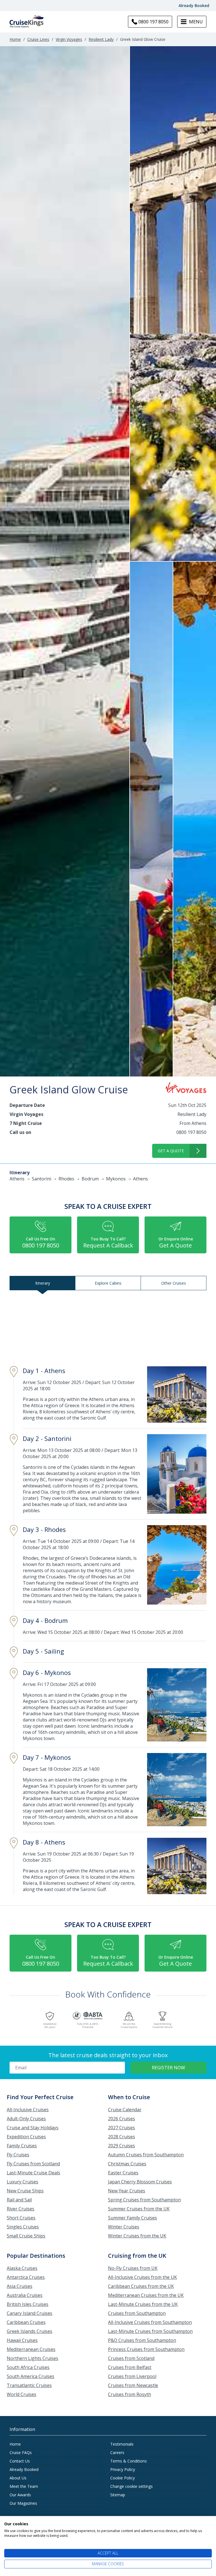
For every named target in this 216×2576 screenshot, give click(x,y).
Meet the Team (24, 2486)
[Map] (108, 1327)
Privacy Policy (123, 2469)
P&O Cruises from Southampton (142, 2340)
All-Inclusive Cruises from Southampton (150, 2322)
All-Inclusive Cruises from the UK (142, 2277)
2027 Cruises (121, 2128)
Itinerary (43, 1283)
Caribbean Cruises (26, 2322)
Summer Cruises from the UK (139, 2209)
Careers (117, 2452)
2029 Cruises (121, 2146)
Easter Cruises (123, 2173)
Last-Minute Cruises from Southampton (150, 2331)
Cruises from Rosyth (130, 2394)
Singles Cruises (23, 2227)
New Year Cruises (127, 2191)
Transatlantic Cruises (29, 2385)
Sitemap (118, 2495)
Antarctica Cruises (26, 2277)
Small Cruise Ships (26, 2236)
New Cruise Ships (25, 2191)
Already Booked (194, 5)
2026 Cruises (121, 2119)
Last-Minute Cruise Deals (33, 2173)
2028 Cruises (121, 2137)
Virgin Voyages (69, 39)
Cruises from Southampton (137, 2313)
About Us (18, 2478)
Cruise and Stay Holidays (33, 2128)
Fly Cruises (18, 2155)
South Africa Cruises (28, 2367)
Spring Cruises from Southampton (144, 2200)
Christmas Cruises (127, 2164)
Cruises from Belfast (130, 2367)
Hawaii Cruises (22, 2340)
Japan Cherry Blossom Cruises (140, 2182)
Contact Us (20, 2461)
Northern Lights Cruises (32, 2358)
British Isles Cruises (28, 2304)
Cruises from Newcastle (133, 2385)
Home (15, 39)
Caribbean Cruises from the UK (141, 2286)
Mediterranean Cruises (31, 2349)
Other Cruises (174, 1283)
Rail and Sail (19, 2200)
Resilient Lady (101, 39)
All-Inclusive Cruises (28, 2110)
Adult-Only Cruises (26, 2119)
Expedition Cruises (26, 2137)
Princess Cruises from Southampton (146, 2349)
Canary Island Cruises (30, 2313)
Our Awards (20, 2495)
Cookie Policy (122, 2478)
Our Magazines (23, 2503)
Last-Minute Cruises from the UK (143, 2304)
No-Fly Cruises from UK (133, 2268)
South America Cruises (31, 2376)
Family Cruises (22, 2146)
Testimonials (122, 2444)
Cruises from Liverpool (132, 2376)
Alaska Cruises (22, 2268)
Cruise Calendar (125, 2110)
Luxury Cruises (22, 2182)
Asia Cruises (20, 2286)
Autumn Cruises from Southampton (146, 2155)
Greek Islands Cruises (30, 2331)
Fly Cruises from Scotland (33, 2164)
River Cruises (21, 2209)
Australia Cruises (25, 2295)
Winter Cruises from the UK (137, 2236)
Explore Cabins (108, 1283)
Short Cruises (21, 2218)
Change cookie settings (131, 2486)
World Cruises (22, 2394)
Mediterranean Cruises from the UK (146, 2295)
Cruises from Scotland (131, 2358)
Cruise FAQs (21, 2452)
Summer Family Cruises (132, 2218)
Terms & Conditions (129, 2461)
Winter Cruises (124, 2227)
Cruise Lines (38, 39)
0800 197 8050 (191, 1132)
